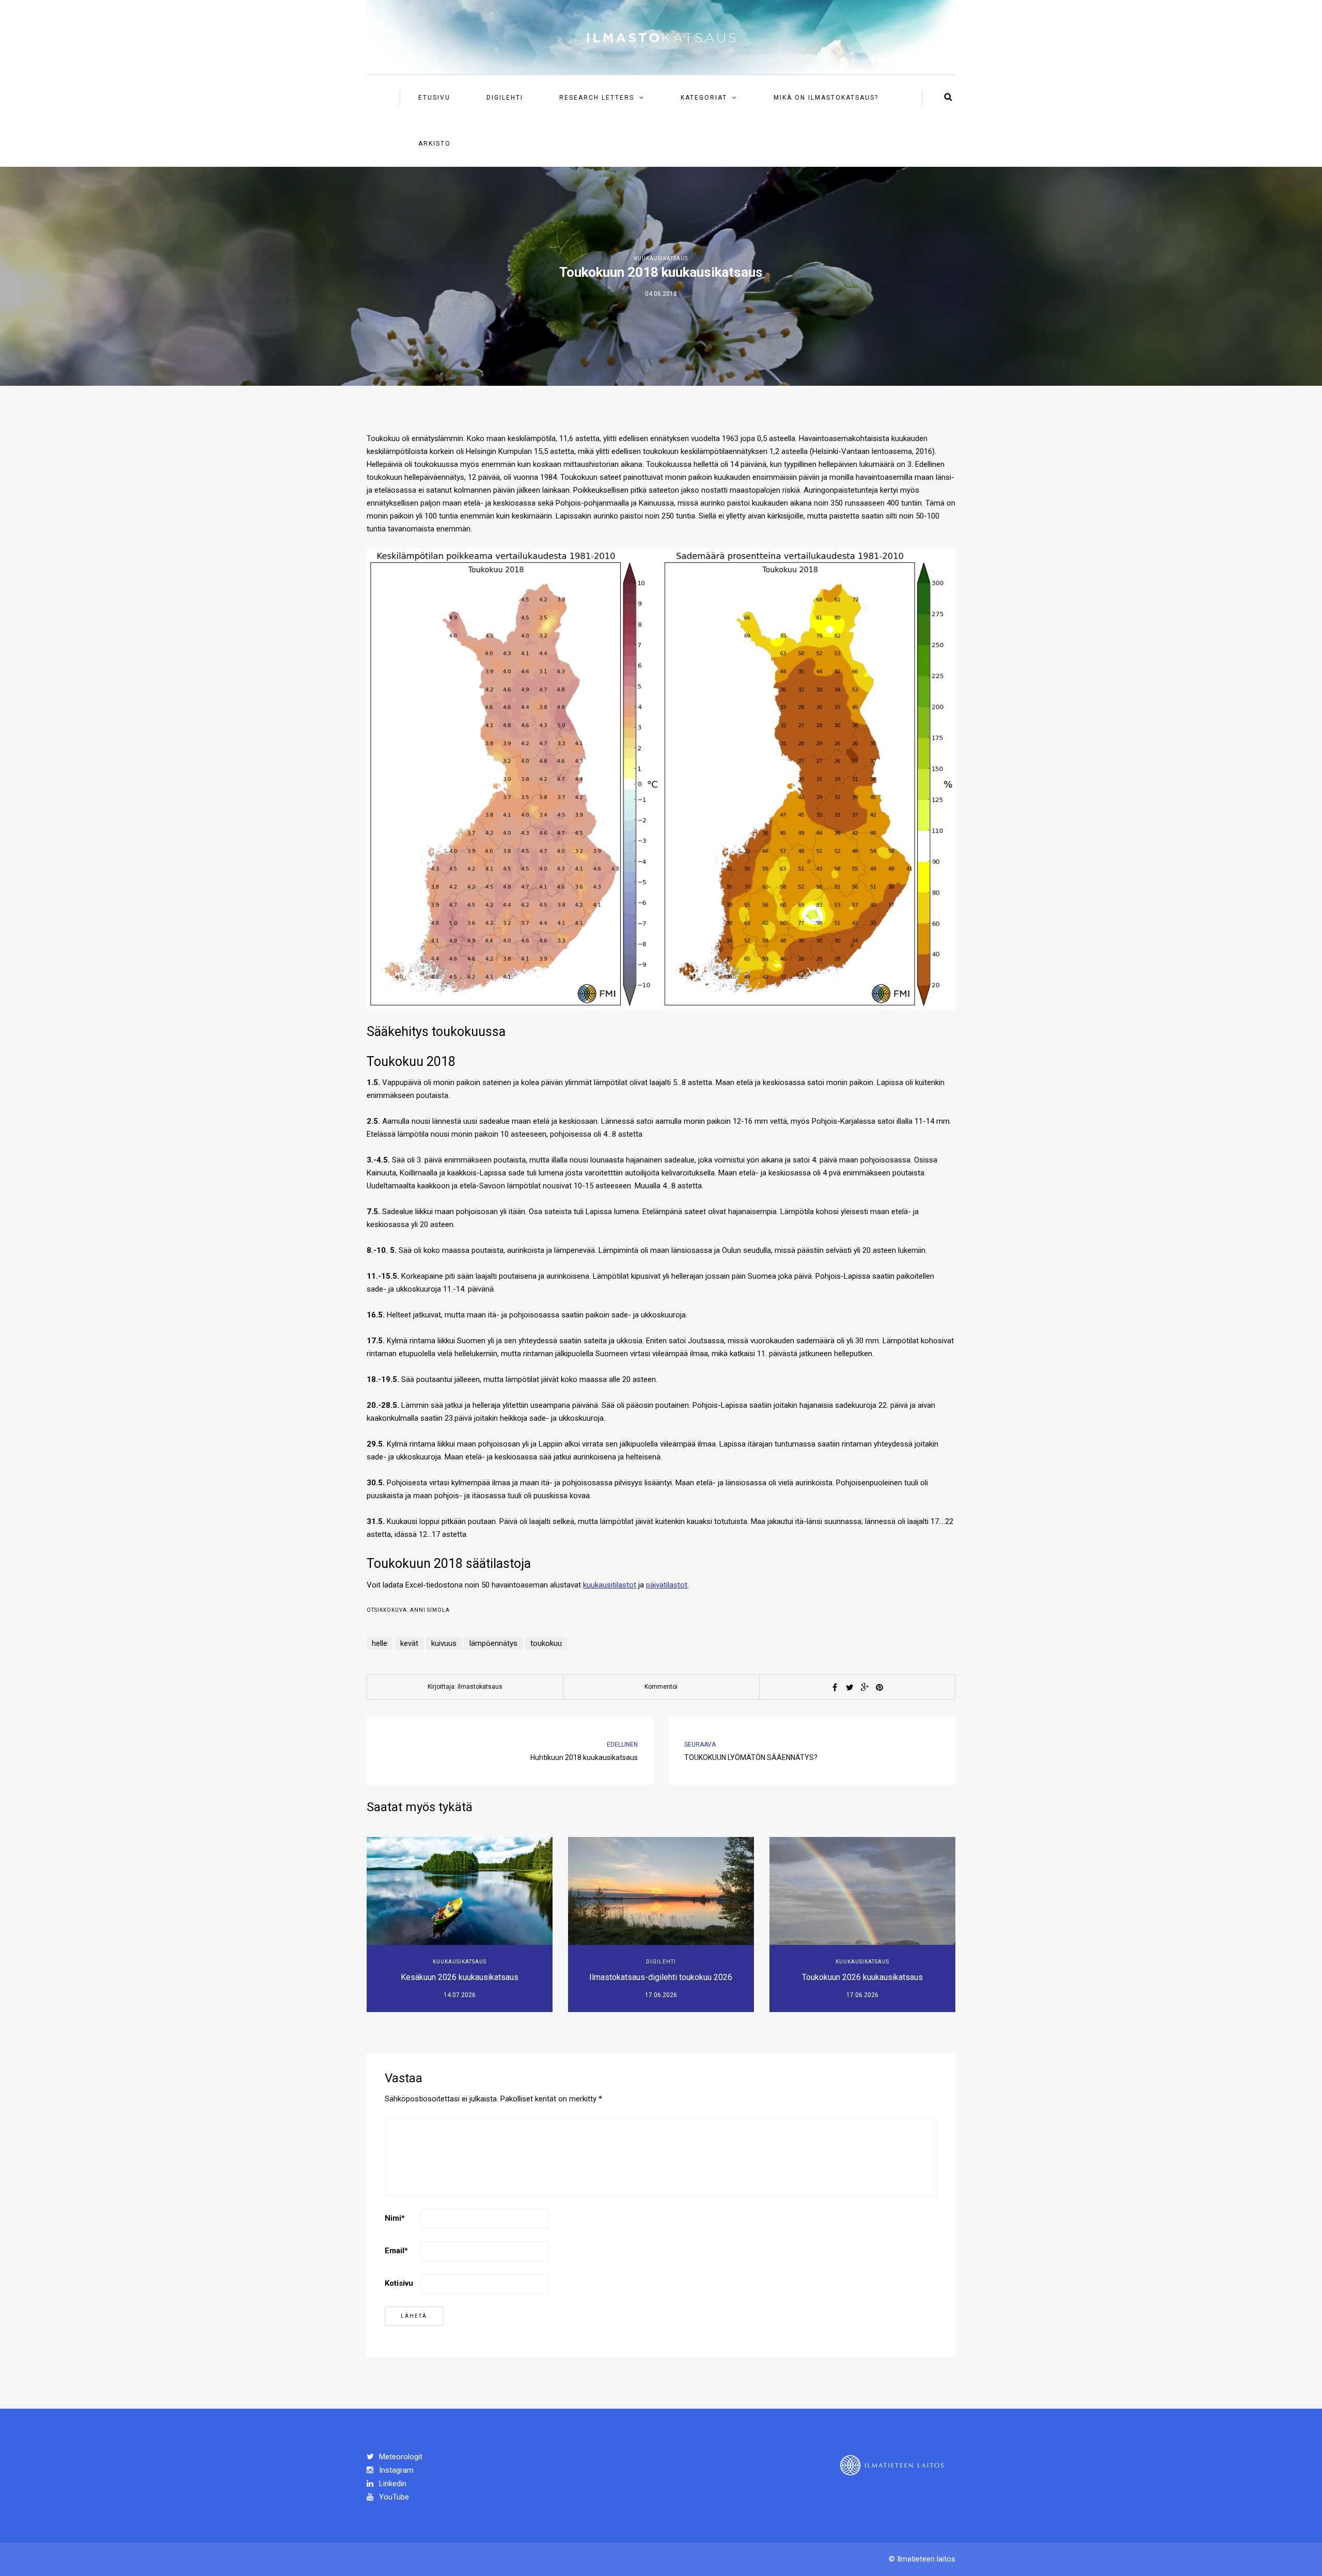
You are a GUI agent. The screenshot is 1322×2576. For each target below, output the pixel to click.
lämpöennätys (493, 1643)
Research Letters (597, 98)
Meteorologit (400, 2457)
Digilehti (505, 98)
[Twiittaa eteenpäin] (849, 1687)
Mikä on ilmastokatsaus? (826, 98)
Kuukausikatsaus (661, 258)
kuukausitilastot (610, 1585)
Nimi (395, 2218)
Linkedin (392, 2484)
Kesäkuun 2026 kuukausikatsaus (460, 1977)
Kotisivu (399, 2283)
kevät (409, 1643)
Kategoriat (704, 98)
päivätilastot (667, 1585)
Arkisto (435, 144)
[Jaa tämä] (835, 1687)
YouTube (393, 2497)
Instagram (395, 2470)
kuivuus (444, 1643)
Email (396, 2251)
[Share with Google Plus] (864, 1687)
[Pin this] (879, 1687)
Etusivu (434, 98)
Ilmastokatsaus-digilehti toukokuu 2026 (661, 1977)
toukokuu (546, 1643)
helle (380, 1643)
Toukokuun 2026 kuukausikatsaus (862, 1977)
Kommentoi (661, 1687)
